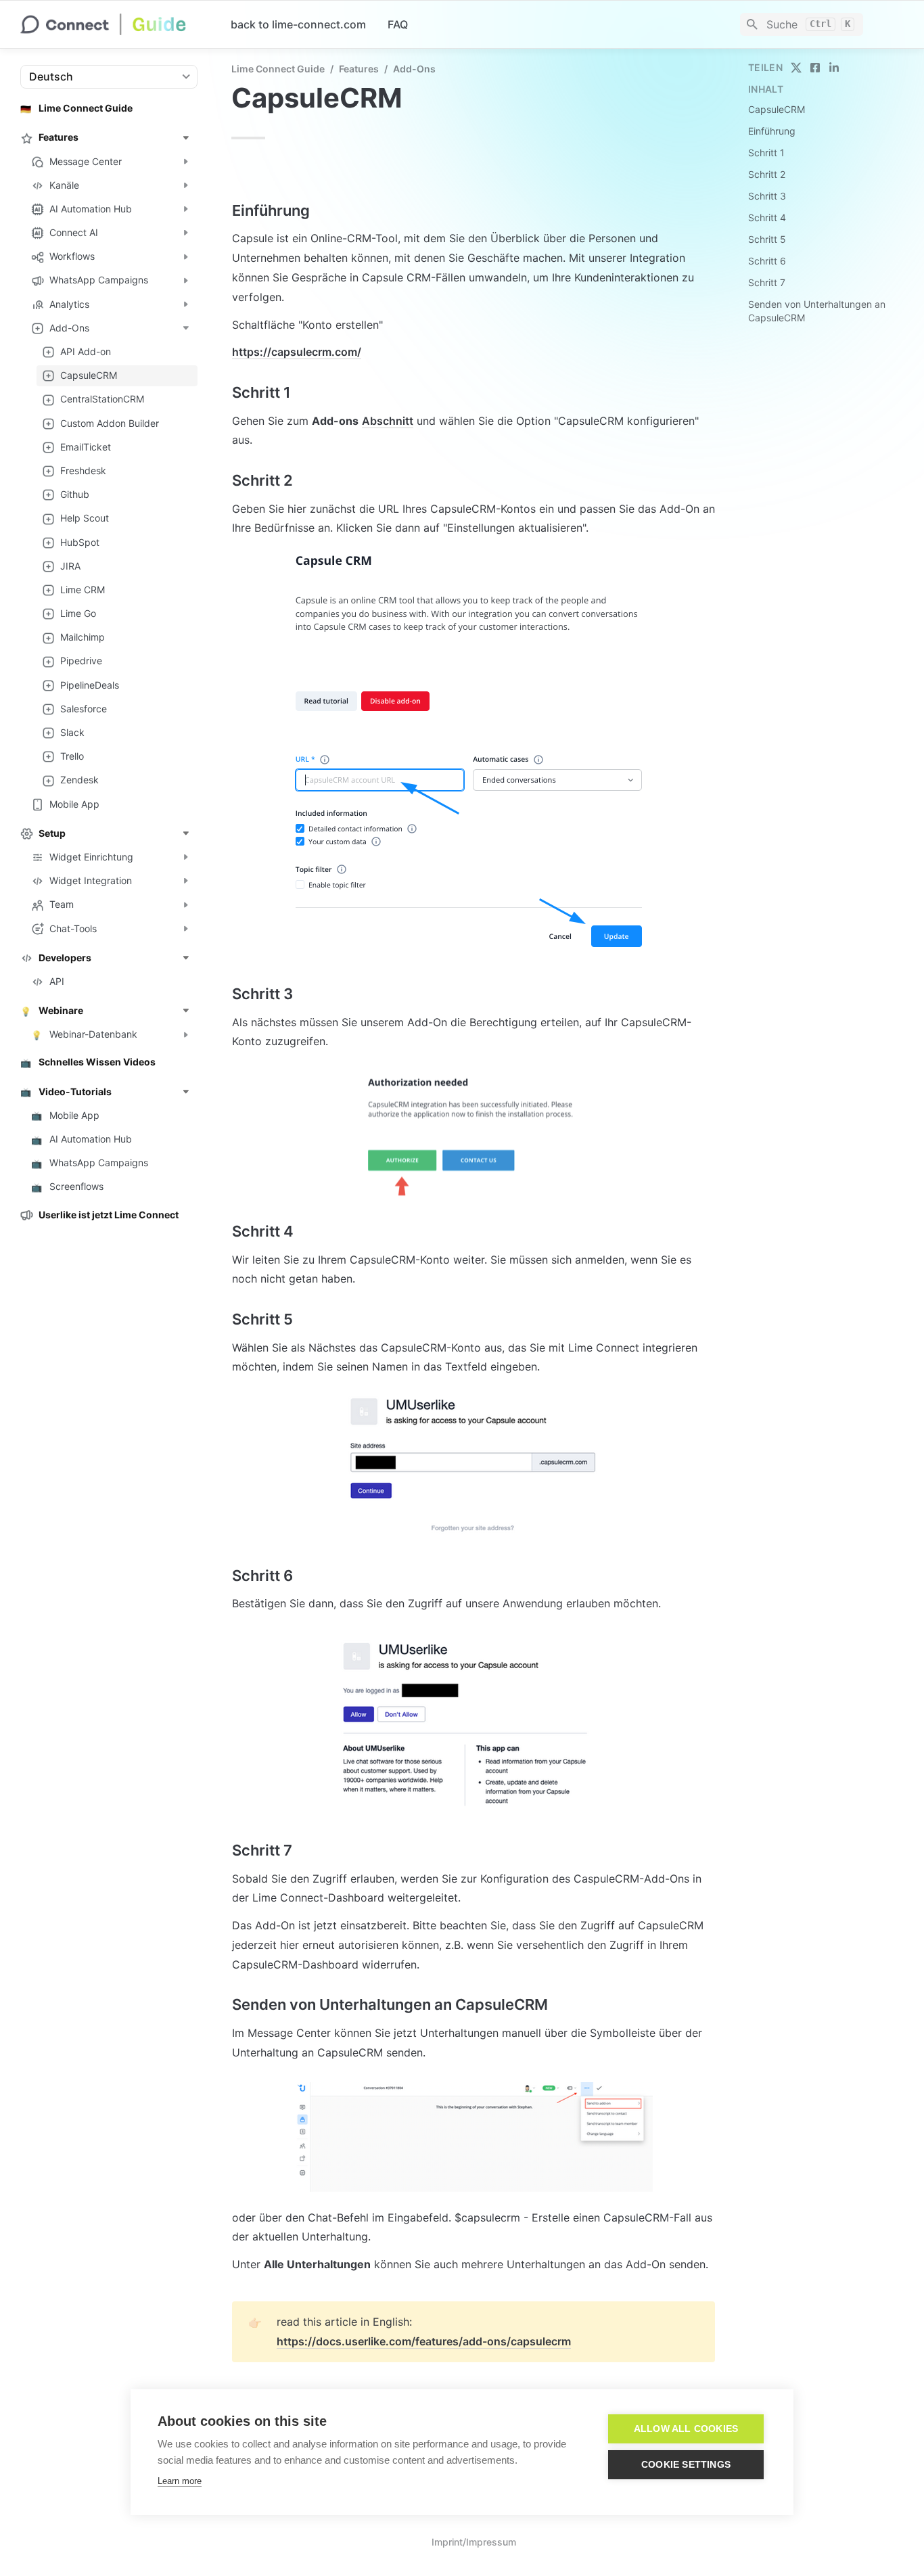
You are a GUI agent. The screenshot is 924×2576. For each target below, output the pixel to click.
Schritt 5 (767, 239)
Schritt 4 (767, 217)
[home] (115, 24)
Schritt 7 (767, 282)
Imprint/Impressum (474, 2542)
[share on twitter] (796, 68)
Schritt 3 (767, 196)
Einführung (772, 131)
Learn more (180, 2481)
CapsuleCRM (777, 109)
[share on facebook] (815, 68)
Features (359, 69)
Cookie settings (686, 2465)
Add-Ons (414, 69)
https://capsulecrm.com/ (297, 352)
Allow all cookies (686, 2429)
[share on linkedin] (834, 68)
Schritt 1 (766, 153)
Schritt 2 (767, 174)
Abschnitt (388, 421)
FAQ (398, 24)
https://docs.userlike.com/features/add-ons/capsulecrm (424, 2341)
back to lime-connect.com (298, 24)
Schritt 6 (767, 261)
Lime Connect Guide (278, 69)
